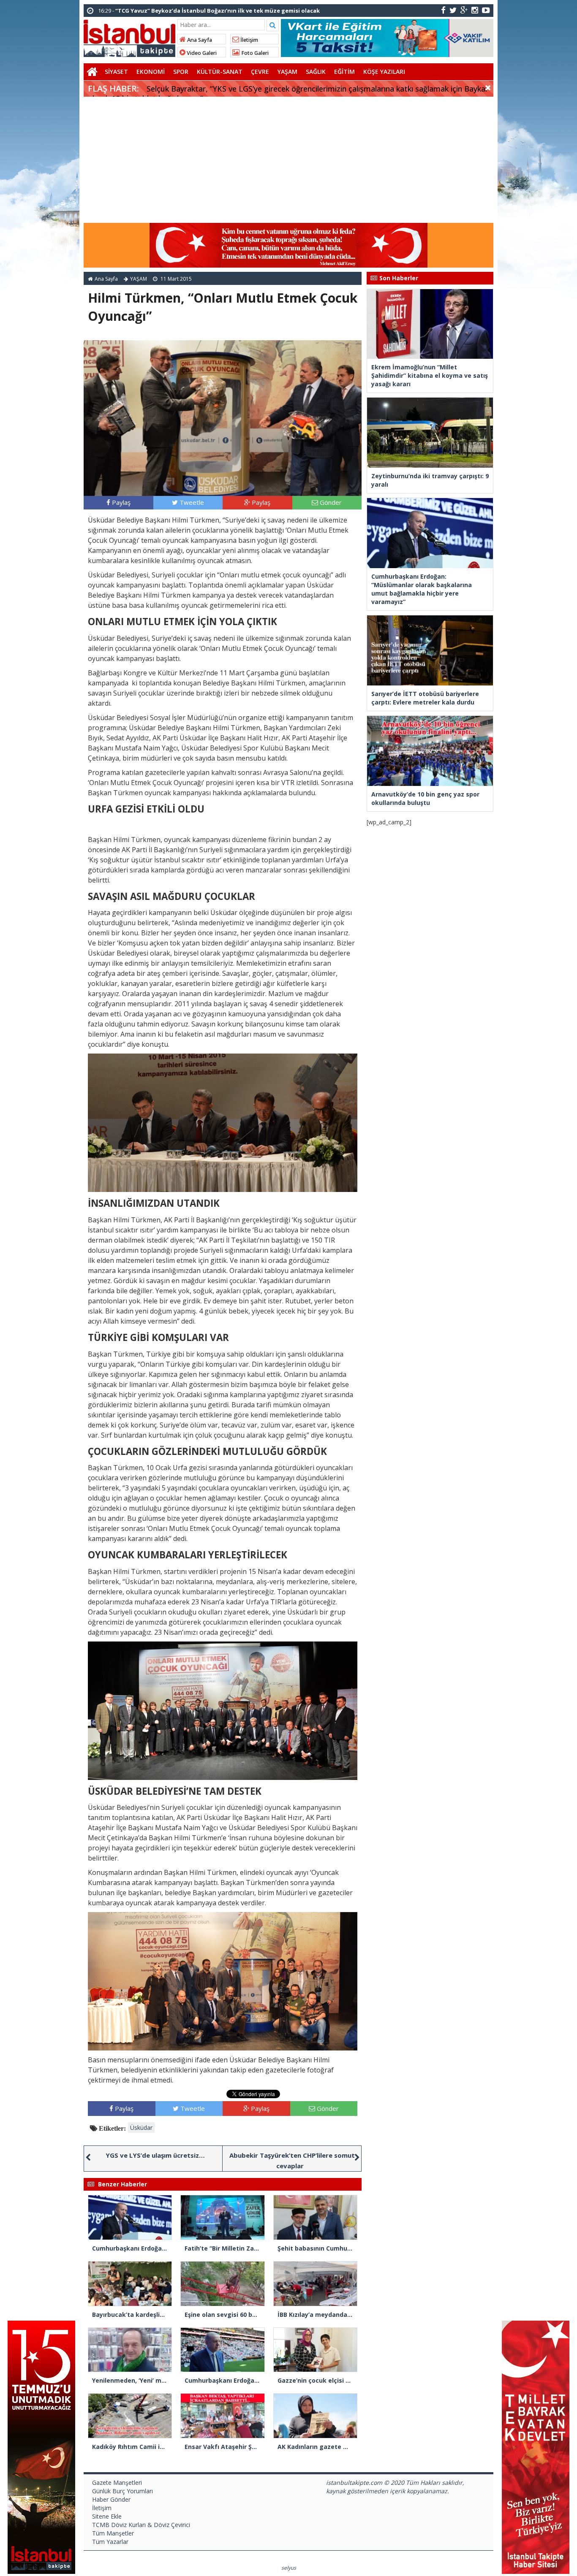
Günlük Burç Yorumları (122, 2491)
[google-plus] (464, 10)
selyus (289, 2568)
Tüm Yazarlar (110, 2542)
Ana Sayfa (199, 40)
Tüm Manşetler (113, 2533)
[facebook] (443, 10)
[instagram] (475, 10)
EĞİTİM (344, 72)
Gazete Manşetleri (117, 2483)
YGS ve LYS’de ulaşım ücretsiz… (155, 2155)
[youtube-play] (486, 10)
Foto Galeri (254, 53)
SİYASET (116, 72)
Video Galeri (201, 53)
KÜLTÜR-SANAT (220, 72)
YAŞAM (287, 72)
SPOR (181, 72)
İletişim (249, 40)
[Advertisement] (288, 160)
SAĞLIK (316, 72)
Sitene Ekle (107, 2516)
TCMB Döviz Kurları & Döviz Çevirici (141, 2525)
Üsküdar (141, 2128)
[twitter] (453, 10)
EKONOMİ (151, 72)
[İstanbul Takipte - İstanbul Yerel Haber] (129, 37)
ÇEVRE (260, 72)
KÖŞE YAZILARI (384, 72)
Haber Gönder (111, 2499)
